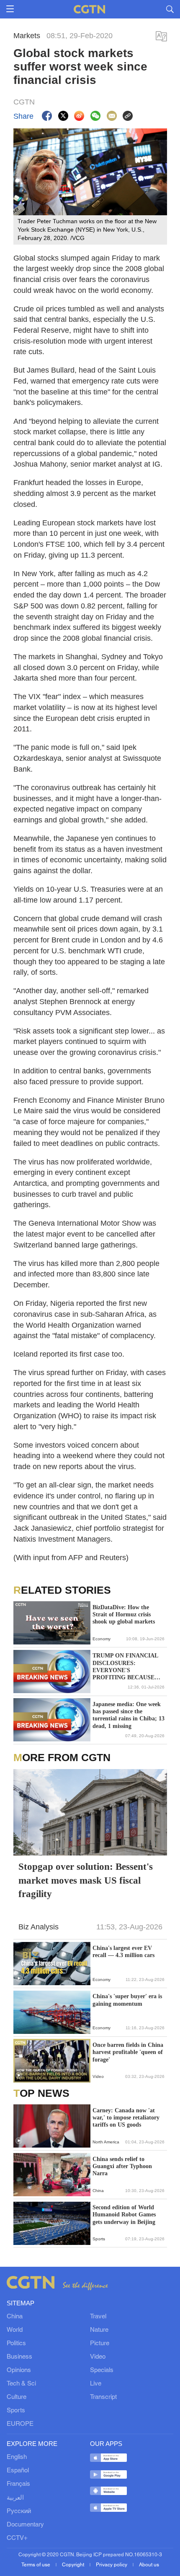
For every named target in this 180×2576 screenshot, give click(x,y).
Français (18, 2484)
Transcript (103, 2397)
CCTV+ (17, 2538)
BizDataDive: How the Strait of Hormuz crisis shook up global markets (124, 1614)
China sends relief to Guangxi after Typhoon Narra (122, 2166)
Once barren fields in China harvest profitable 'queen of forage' (128, 2052)
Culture (17, 2397)
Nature (99, 2330)
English (17, 2457)
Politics (16, 2344)
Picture (100, 2344)
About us (149, 2565)
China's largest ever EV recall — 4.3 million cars (123, 1952)
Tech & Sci (21, 2384)
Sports (16, 2411)
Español (18, 2471)
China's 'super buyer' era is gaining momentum (127, 2000)
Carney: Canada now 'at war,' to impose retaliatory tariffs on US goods (126, 2118)
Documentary (25, 2525)
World (15, 2330)
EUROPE (20, 2424)
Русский (19, 2511)
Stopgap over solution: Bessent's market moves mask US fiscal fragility (86, 1880)
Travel (98, 2317)
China (15, 2317)
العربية (15, 2498)
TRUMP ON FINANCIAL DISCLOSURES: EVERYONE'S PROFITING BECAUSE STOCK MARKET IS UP (125, 1667)
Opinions (19, 2370)
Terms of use (36, 2565)
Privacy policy (112, 2565)
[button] (19, 1978)
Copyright (74, 2565)
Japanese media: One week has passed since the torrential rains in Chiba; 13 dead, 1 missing (129, 1715)
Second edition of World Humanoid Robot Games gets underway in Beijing (124, 2215)
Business (19, 2357)
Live (96, 2384)
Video (98, 2357)
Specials (102, 2370)
